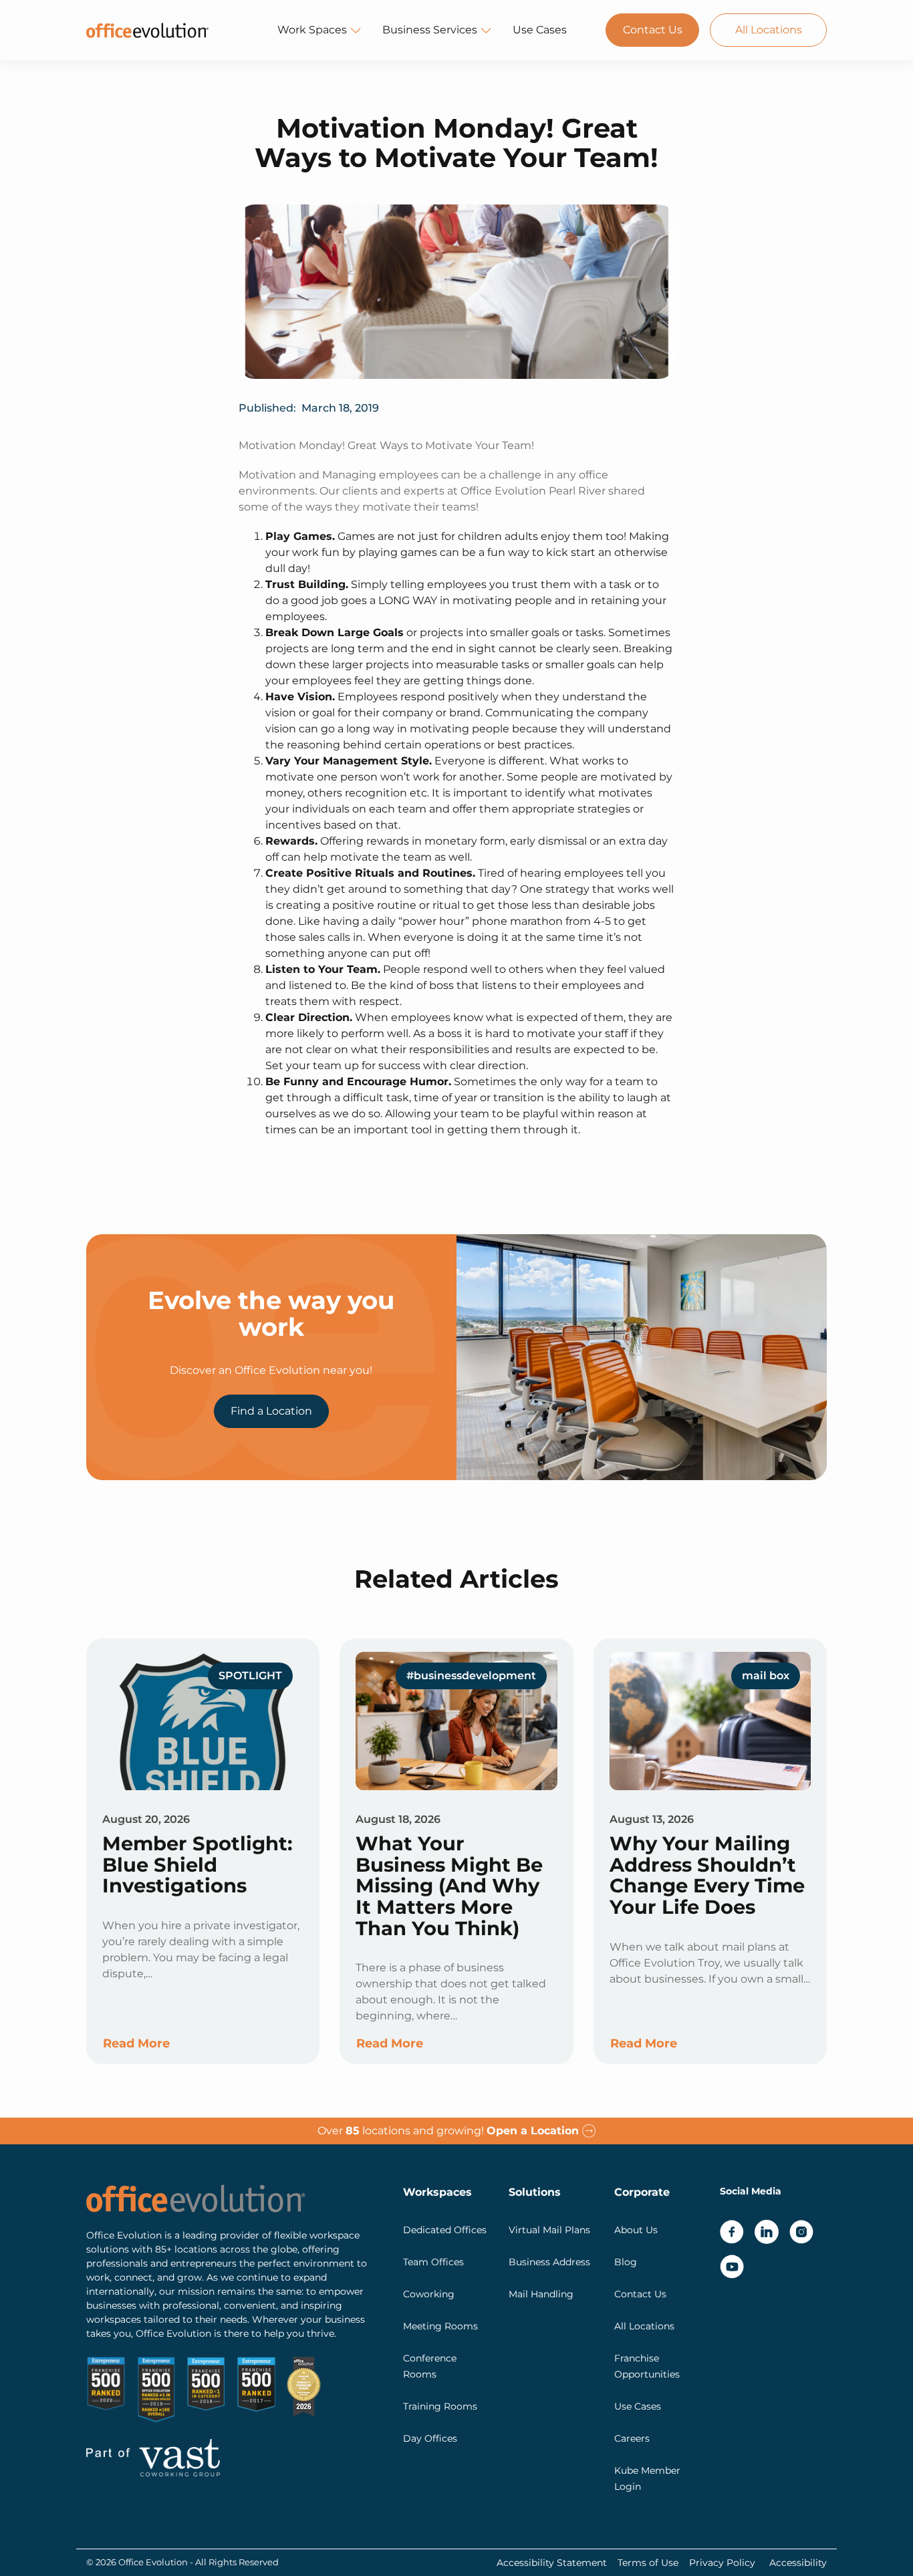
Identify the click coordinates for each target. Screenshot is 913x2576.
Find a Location (271, 1411)
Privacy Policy (722, 2563)
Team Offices (433, 2262)
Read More (136, 2043)
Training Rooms (440, 2406)
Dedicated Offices (445, 2230)
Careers (632, 2438)
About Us (636, 2230)
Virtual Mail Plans (549, 2230)
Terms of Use (648, 2563)
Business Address (549, 2262)
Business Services (430, 30)
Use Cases (540, 30)
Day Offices (430, 2438)
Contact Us (653, 30)
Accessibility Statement (552, 2563)
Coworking (429, 2294)
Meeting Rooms (440, 2326)
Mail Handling (541, 2294)
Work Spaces (312, 30)
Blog (626, 2262)
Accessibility (798, 2563)
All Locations (769, 30)
